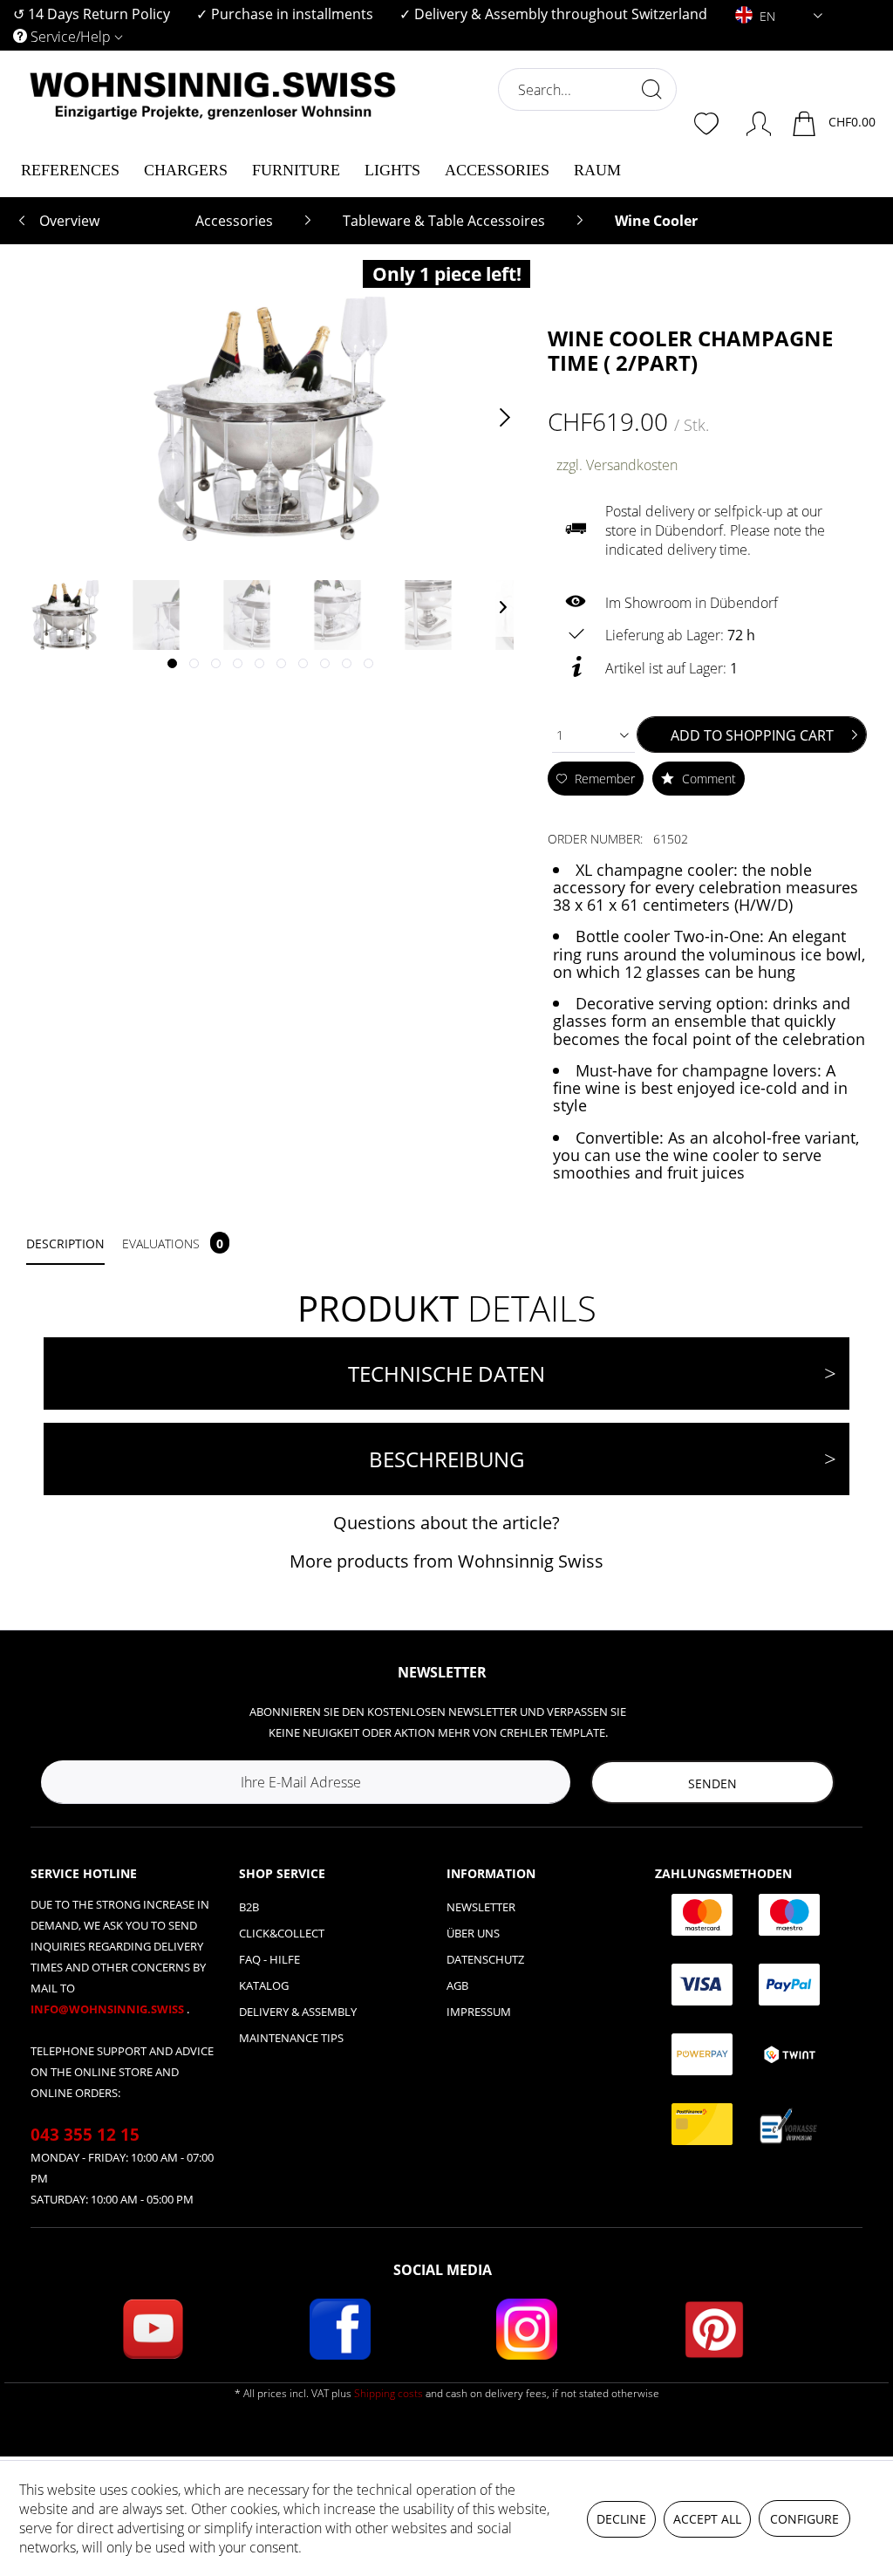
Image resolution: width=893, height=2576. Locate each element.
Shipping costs (389, 2393)
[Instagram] (527, 2329)
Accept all (707, 2519)
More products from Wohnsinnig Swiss (446, 1561)
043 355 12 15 (85, 2135)
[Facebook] (340, 2329)
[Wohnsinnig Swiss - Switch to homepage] (213, 133)
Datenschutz (485, 1959)
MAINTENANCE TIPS (291, 2038)
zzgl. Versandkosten (617, 465)
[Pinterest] (714, 2329)
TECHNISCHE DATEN (446, 1373)
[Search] (651, 89)
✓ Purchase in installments (285, 14)
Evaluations (173, 1244)
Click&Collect (282, 1933)
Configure (804, 2519)
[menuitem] (92, 14)
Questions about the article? (446, 1523)
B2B (249, 1907)
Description (65, 1244)
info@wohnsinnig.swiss (109, 2009)
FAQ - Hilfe (269, 1959)
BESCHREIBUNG (446, 1459)
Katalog (264, 1985)
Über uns (473, 1933)
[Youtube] (153, 2329)
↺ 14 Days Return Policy (92, 14)
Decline (621, 2519)
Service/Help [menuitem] (71, 37)
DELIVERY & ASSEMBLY (298, 2012)
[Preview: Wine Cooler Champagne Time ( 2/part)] (65, 615)
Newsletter (481, 1907)
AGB (457, 1985)
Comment (707, 779)
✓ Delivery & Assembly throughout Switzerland (553, 14)
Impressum (479, 2012)
